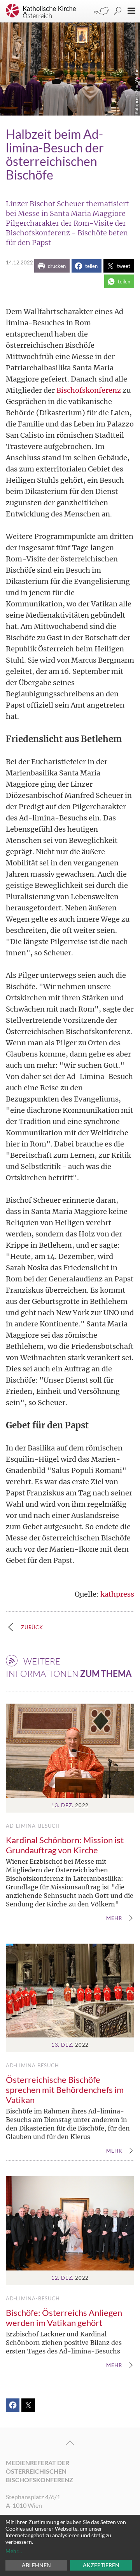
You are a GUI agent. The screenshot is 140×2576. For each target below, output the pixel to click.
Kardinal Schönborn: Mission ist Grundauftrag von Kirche (65, 1845)
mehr (114, 1918)
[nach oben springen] (70, 2443)
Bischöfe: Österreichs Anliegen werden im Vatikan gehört (64, 2318)
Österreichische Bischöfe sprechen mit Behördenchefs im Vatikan (65, 2090)
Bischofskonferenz (89, 390)
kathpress (117, 1594)
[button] (52, 266)
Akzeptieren (101, 2565)
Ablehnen (36, 2565)
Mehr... (14, 2551)
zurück (32, 1627)
